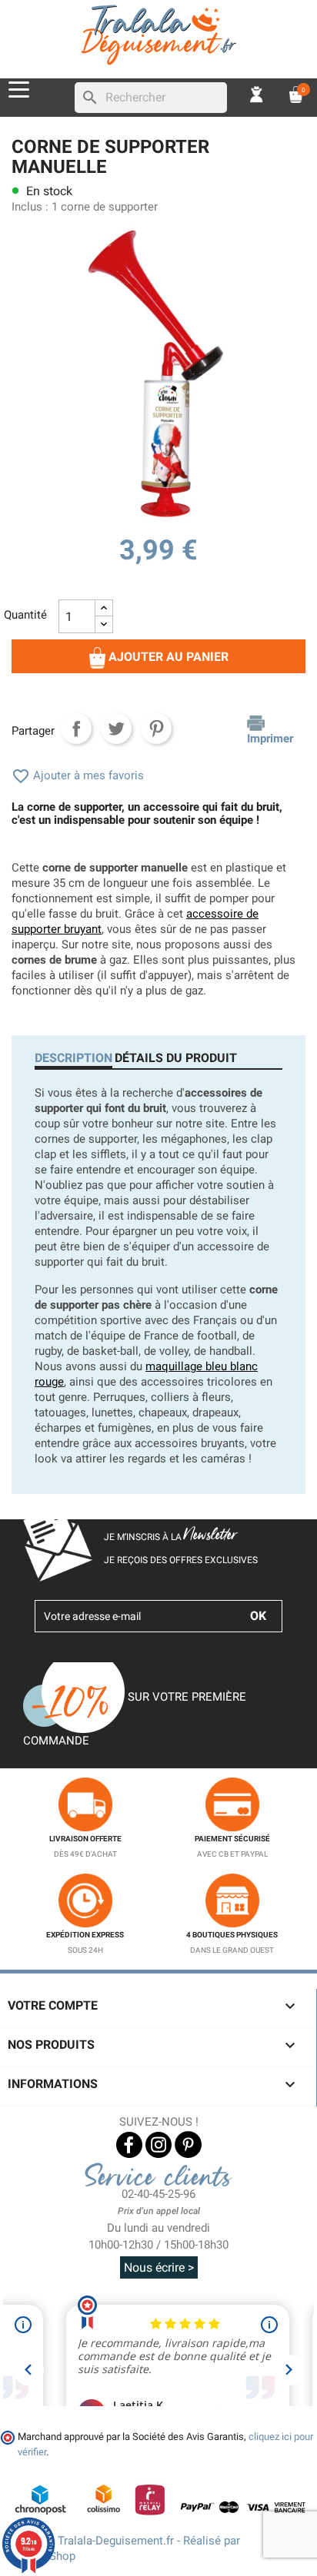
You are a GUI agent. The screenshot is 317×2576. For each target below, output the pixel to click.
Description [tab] (73, 1058)
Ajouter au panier (167, 657)
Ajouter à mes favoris (78, 775)
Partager (76, 729)
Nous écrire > (159, 2267)
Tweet (116, 729)
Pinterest (156, 729)
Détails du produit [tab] (176, 1058)
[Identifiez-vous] (257, 93)
